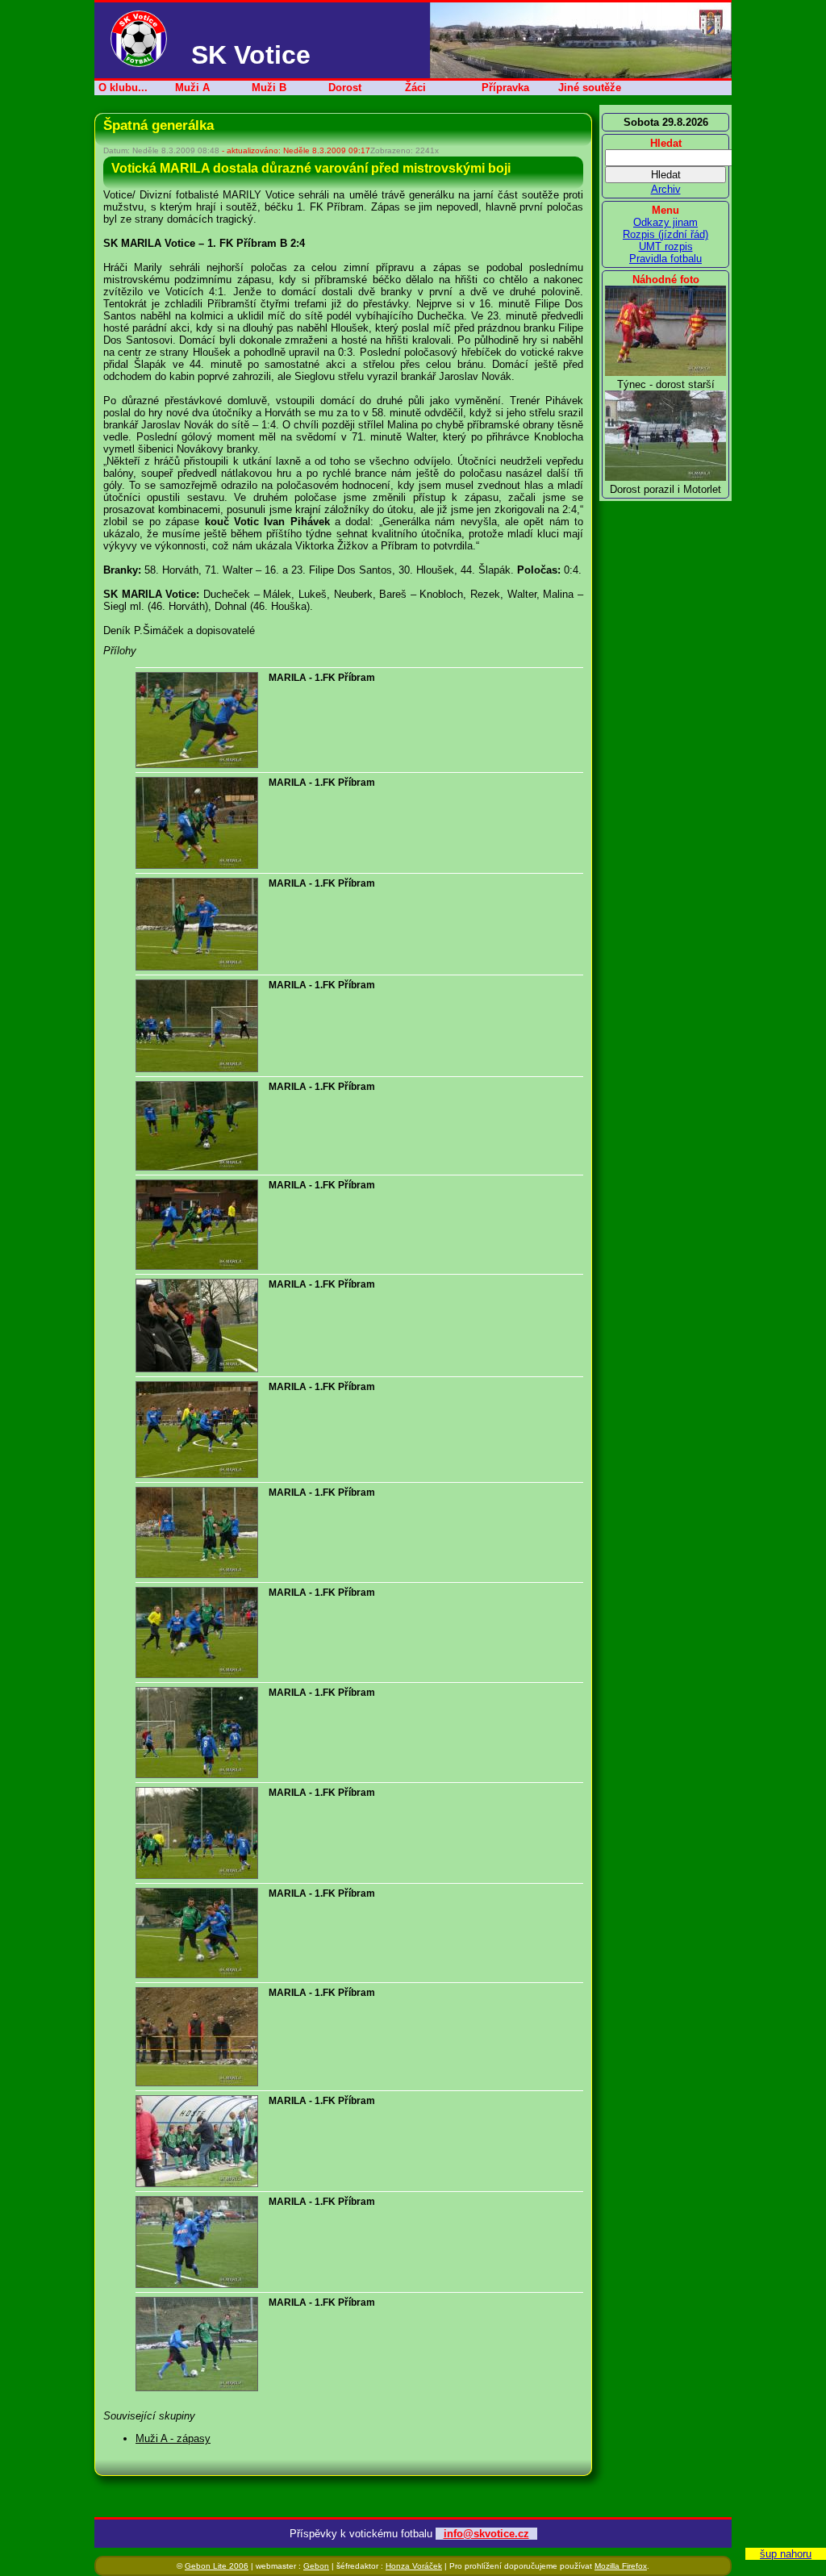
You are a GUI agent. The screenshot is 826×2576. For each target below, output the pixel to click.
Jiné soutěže (590, 88)
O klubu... (123, 88)
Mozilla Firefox (621, 2566)
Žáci (415, 88)
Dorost (345, 88)
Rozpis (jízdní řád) (665, 234)
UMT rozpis (666, 246)
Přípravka (505, 88)
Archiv (666, 189)
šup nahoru (786, 2554)
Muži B (269, 88)
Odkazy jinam (665, 222)
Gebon (316, 2566)
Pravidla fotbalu (665, 259)
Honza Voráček (414, 2566)
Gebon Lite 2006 (217, 2566)
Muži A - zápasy (173, 2438)
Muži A (192, 88)
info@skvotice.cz (486, 2534)
